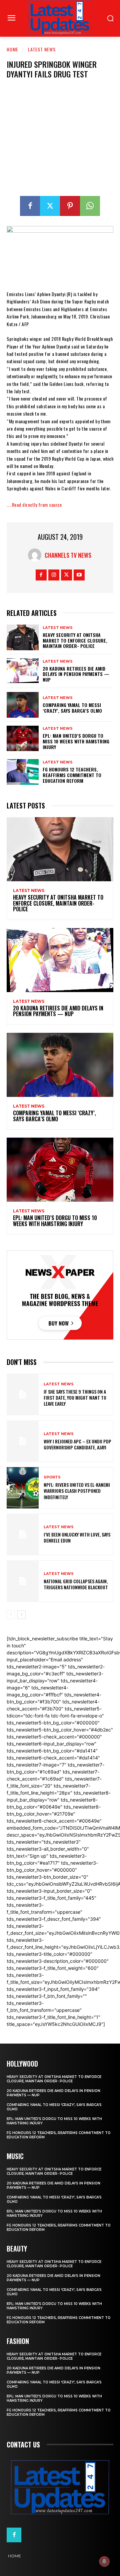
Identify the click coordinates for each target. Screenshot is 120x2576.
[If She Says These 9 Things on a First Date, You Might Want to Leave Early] (23, 1394)
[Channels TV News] (36, 555)
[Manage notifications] (104, 2561)
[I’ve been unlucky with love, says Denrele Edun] (23, 1534)
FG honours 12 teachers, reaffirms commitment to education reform (72, 775)
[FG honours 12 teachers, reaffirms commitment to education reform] (23, 772)
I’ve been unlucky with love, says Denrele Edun (77, 1537)
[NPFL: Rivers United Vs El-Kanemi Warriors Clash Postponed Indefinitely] (23, 1488)
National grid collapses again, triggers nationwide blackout (76, 1584)
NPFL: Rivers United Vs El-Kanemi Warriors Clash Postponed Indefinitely (77, 1491)
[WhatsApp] (90, 206)
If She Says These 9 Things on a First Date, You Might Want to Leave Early (75, 1397)
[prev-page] (11, 1615)
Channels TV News (68, 555)
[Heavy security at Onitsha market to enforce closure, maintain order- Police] (23, 637)
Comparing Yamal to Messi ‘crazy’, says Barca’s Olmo (72, 708)
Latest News (42, 49)
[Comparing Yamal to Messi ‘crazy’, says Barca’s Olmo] (23, 705)
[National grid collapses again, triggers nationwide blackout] (23, 1581)
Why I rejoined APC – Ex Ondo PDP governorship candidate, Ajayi (77, 1444)
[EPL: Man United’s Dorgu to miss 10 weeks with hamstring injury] (23, 739)
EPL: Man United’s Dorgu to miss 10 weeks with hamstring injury (76, 741)
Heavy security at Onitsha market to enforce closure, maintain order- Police (75, 640)
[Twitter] (50, 206)
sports (52, 1477)
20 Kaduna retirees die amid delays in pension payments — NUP (76, 674)
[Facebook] (30, 206)
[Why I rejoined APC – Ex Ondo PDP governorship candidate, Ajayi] (23, 1441)
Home (12, 49)
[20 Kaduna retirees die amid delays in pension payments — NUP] (23, 671)
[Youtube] (79, 575)
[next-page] (21, 1615)
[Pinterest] (70, 206)
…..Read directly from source (34, 505)
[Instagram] (54, 575)
